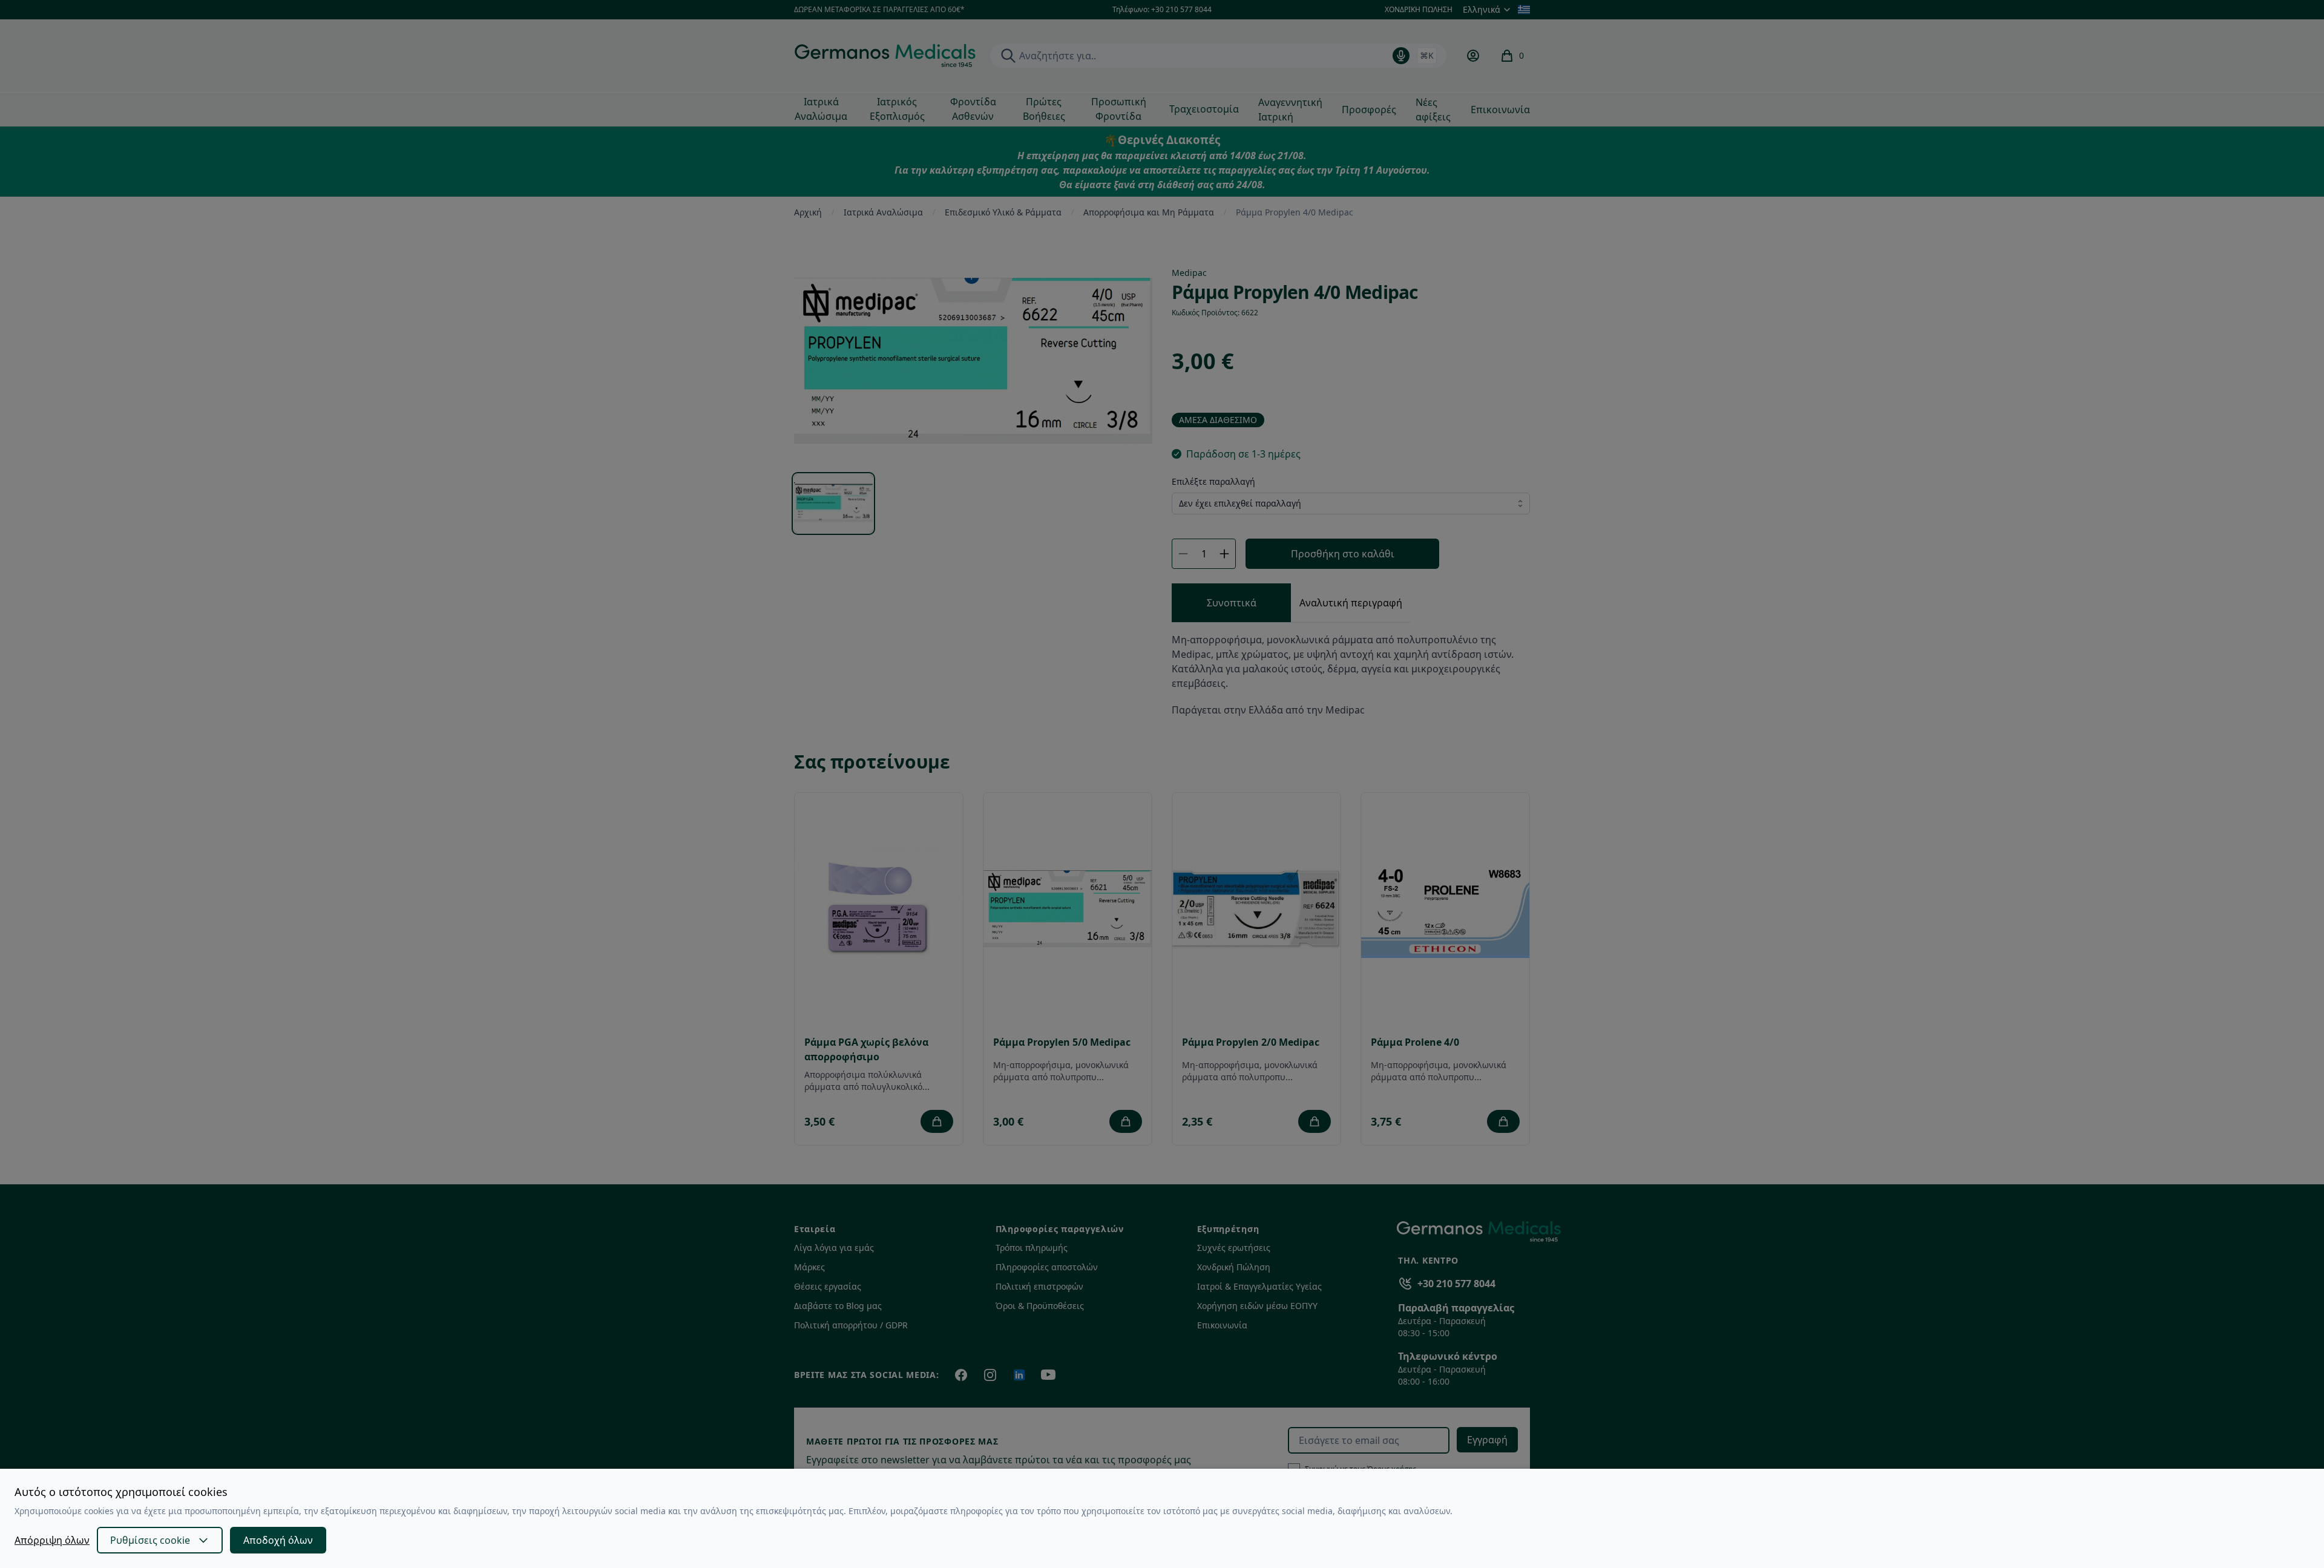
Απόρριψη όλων (52, 1540)
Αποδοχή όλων (278, 1540)
